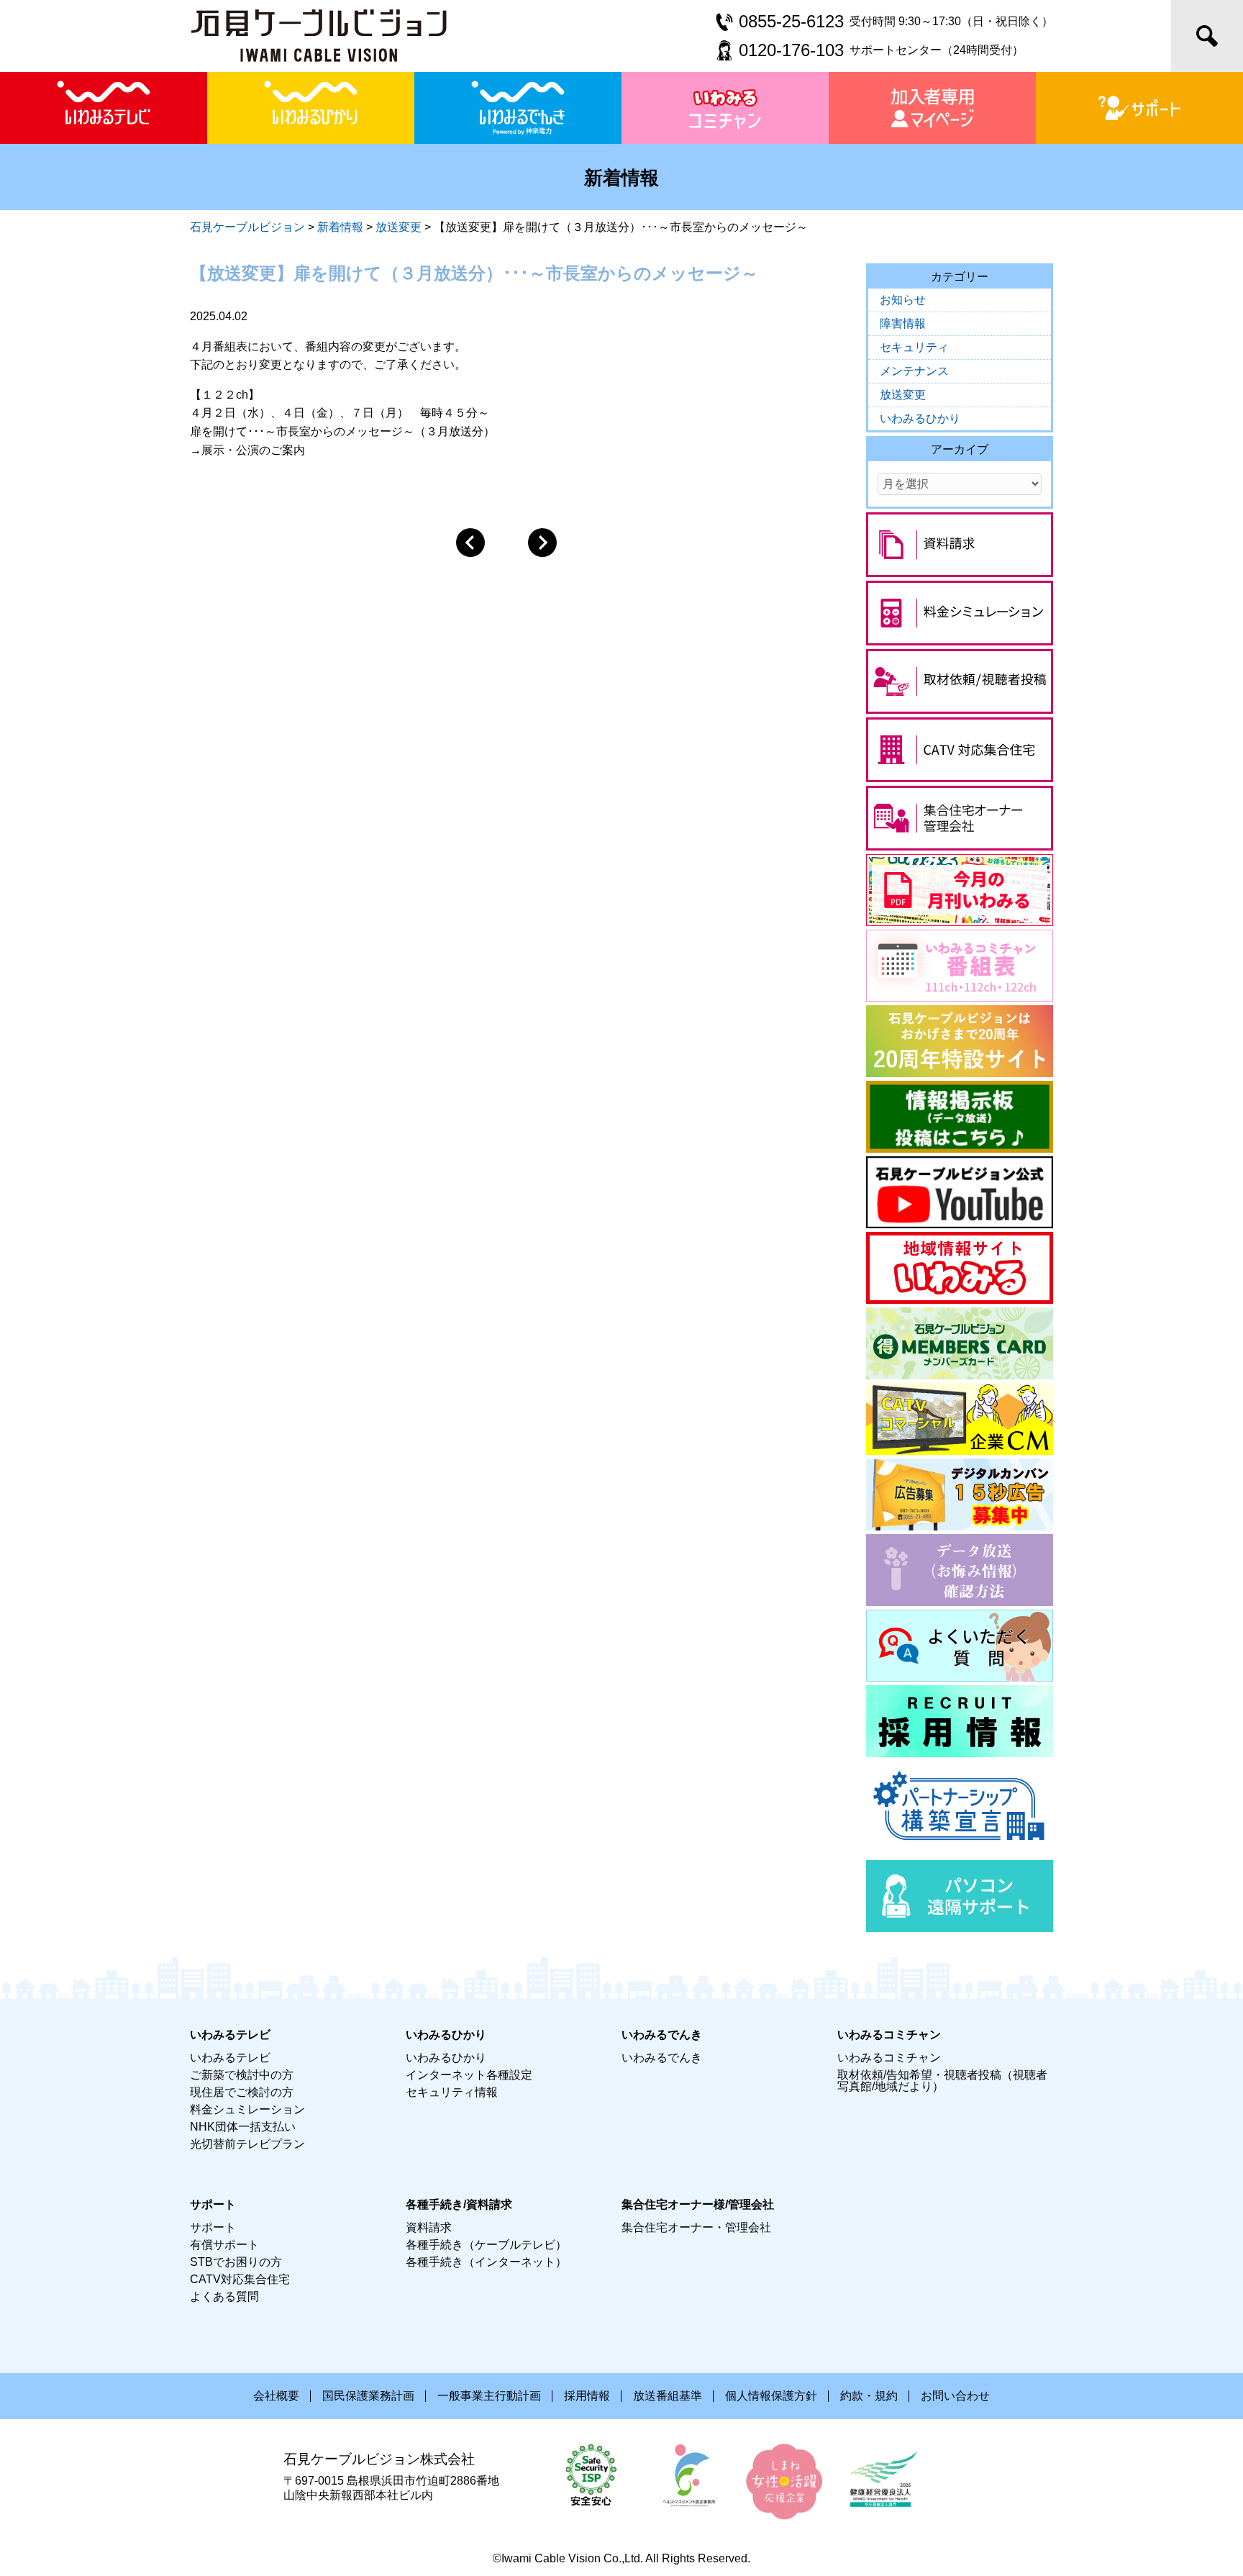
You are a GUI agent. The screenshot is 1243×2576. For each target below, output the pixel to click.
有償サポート (224, 2245)
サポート (213, 2227)
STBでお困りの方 (236, 2262)
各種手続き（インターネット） (486, 2262)
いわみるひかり (920, 418)
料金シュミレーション (247, 2109)
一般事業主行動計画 (489, 2396)
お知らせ (903, 300)
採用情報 (587, 2396)
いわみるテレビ (230, 2058)
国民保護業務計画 (368, 2396)
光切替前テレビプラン (247, 2144)
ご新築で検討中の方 (242, 2075)
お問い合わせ (955, 2396)
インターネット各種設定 (469, 2075)
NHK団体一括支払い (243, 2127)
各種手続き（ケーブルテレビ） (486, 2245)
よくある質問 (224, 2296)
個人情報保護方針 (771, 2396)
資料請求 (429, 2227)
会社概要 (276, 2396)
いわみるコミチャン (889, 2058)
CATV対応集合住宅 (240, 2279)
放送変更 (903, 395)
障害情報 (903, 323)
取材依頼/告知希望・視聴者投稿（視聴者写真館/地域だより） (942, 2081)
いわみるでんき (662, 2058)
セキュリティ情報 (452, 2092)
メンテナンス (914, 371)
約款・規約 (869, 2396)
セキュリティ (914, 347)
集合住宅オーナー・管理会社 (696, 2227)
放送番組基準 (668, 2396)
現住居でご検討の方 (242, 2092)
